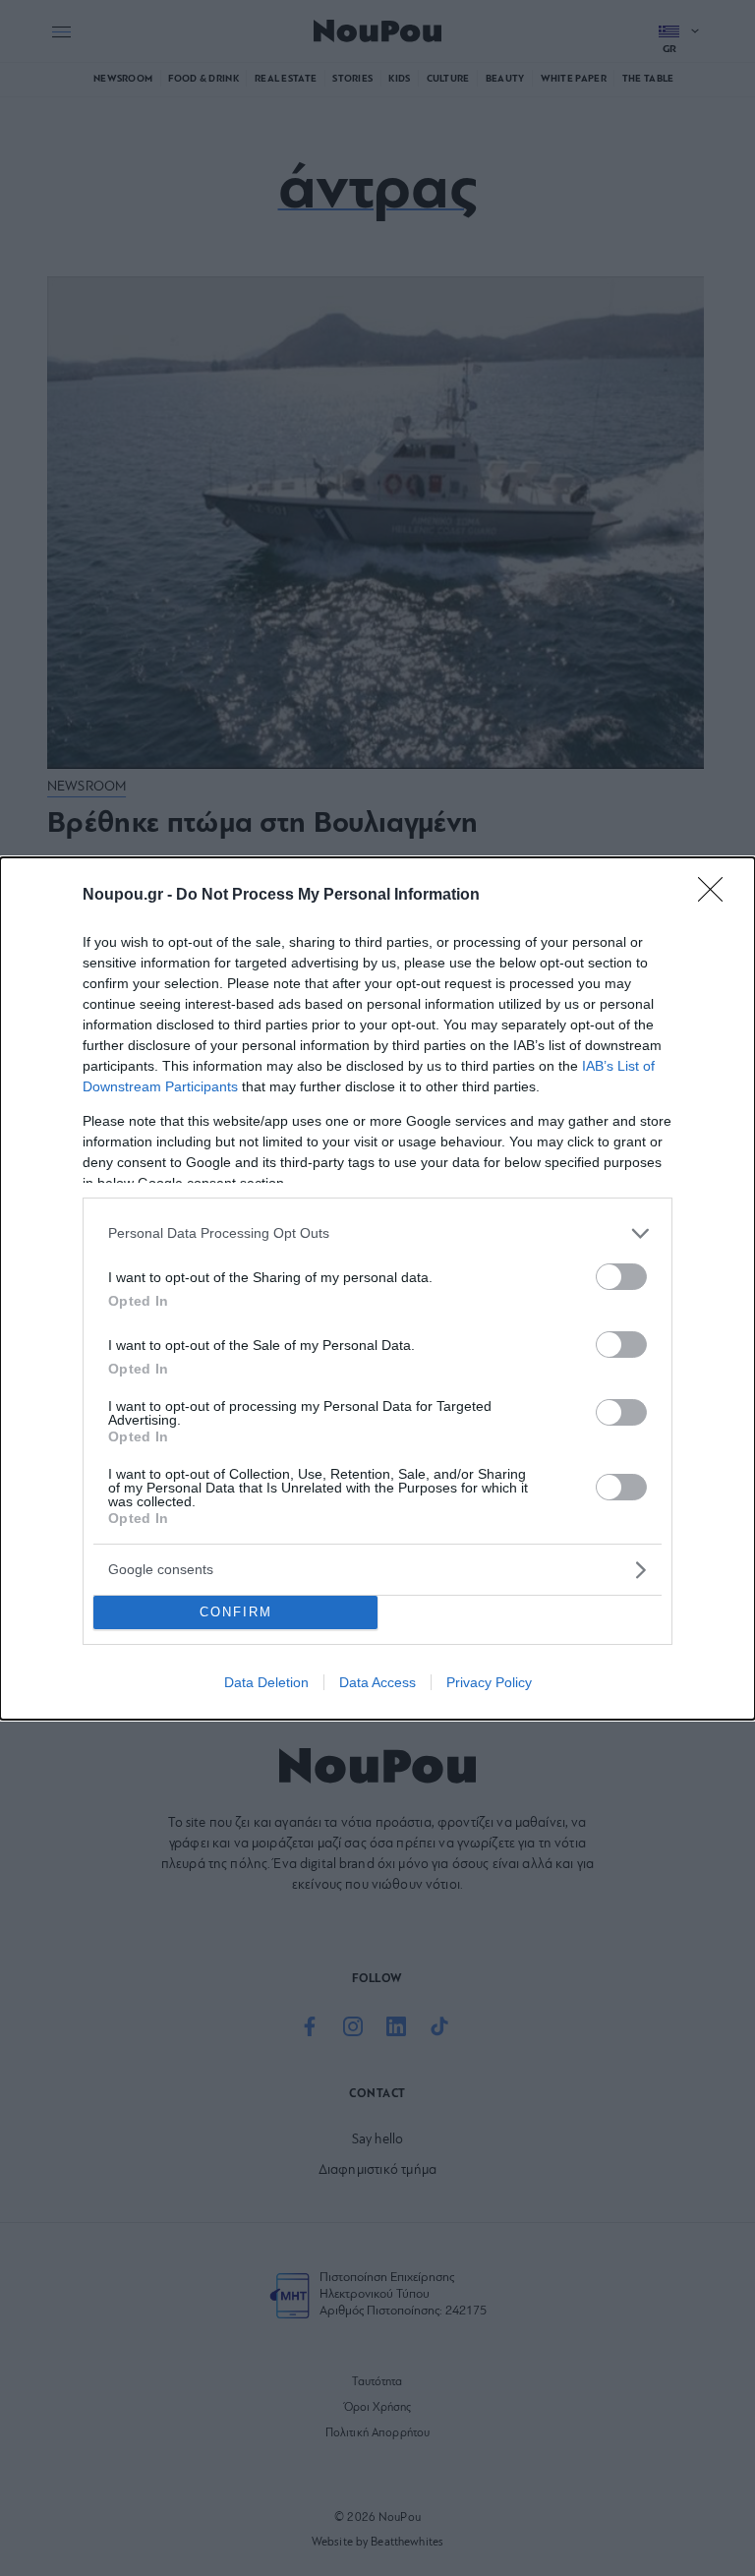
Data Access (377, 1682)
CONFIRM (236, 1612)
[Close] (717, 896)
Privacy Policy (489, 1682)
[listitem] (377, 1233)
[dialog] (377, 1288)
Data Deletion (266, 1682)
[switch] (621, 1277)
